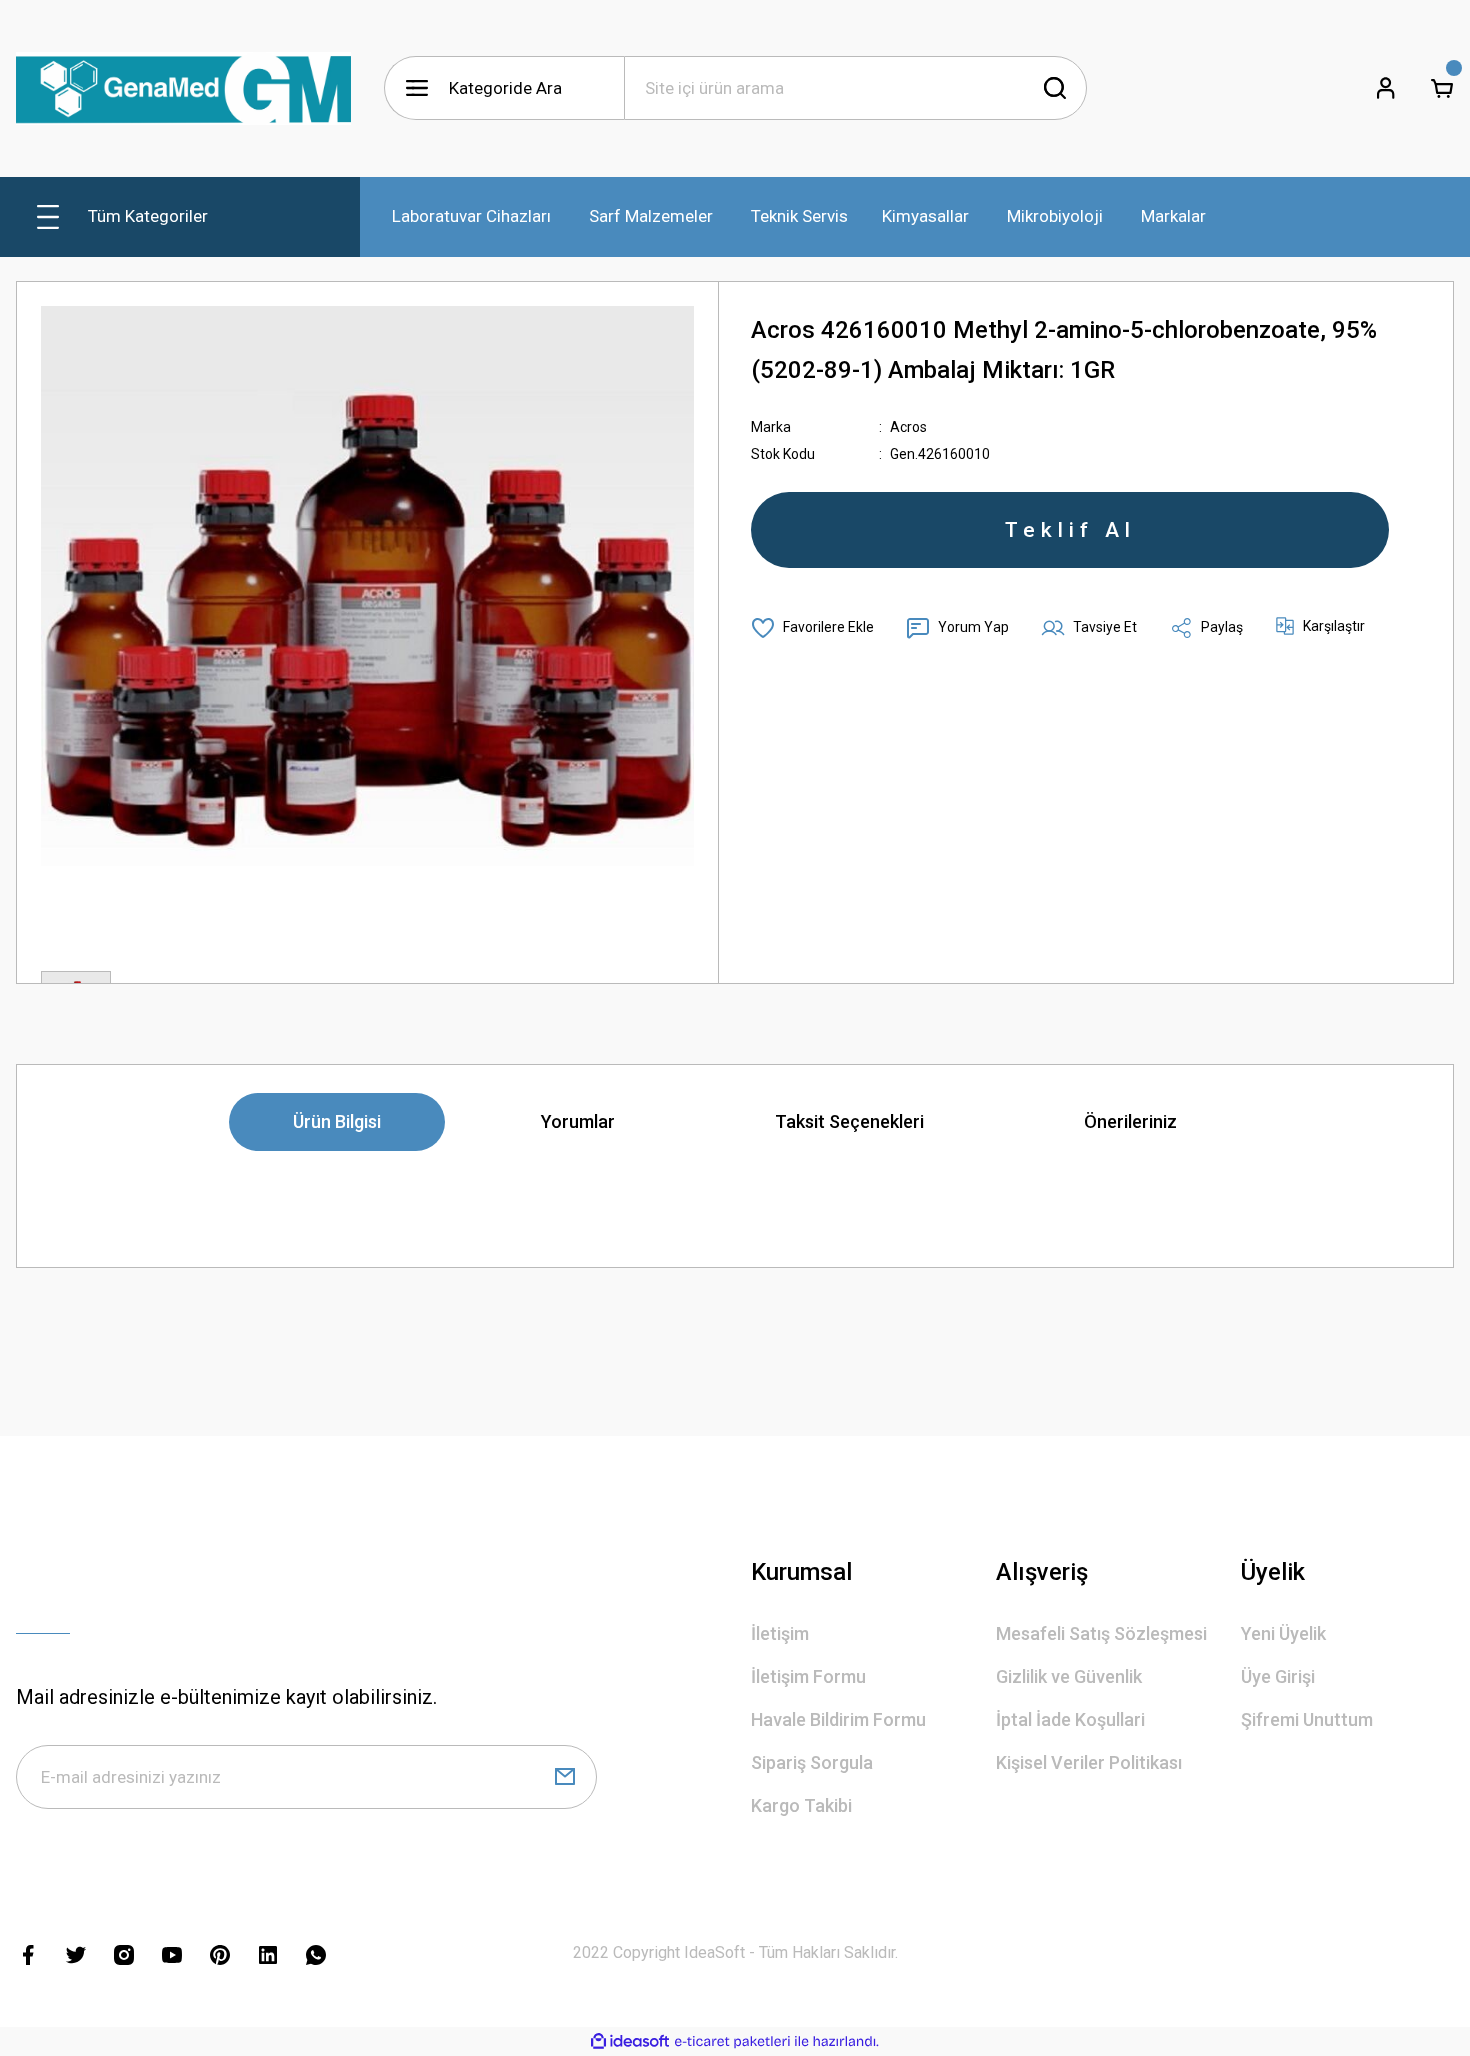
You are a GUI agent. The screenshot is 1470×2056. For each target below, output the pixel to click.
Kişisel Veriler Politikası (1089, 1762)
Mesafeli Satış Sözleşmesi (1101, 1633)
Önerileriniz (1130, 1121)
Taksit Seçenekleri (849, 1121)
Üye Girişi (1278, 1676)
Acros (908, 427)
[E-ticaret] (732, 2042)
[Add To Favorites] (812, 628)
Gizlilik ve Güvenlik (1069, 1676)
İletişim (780, 1633)
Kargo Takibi (801, 1805)
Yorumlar (578, 1121)
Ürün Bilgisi (337, 1121)
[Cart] (1442, 88)
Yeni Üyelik (1283, 1633)
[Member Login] (1386, 88)
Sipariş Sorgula (812, 1762)
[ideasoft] (630, 2041)
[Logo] (184, 88)
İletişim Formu (808, 1676)
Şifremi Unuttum (1307, 1719)
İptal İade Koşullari (1070, 1719)
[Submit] (565, 1777)
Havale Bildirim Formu (838, 1719)
